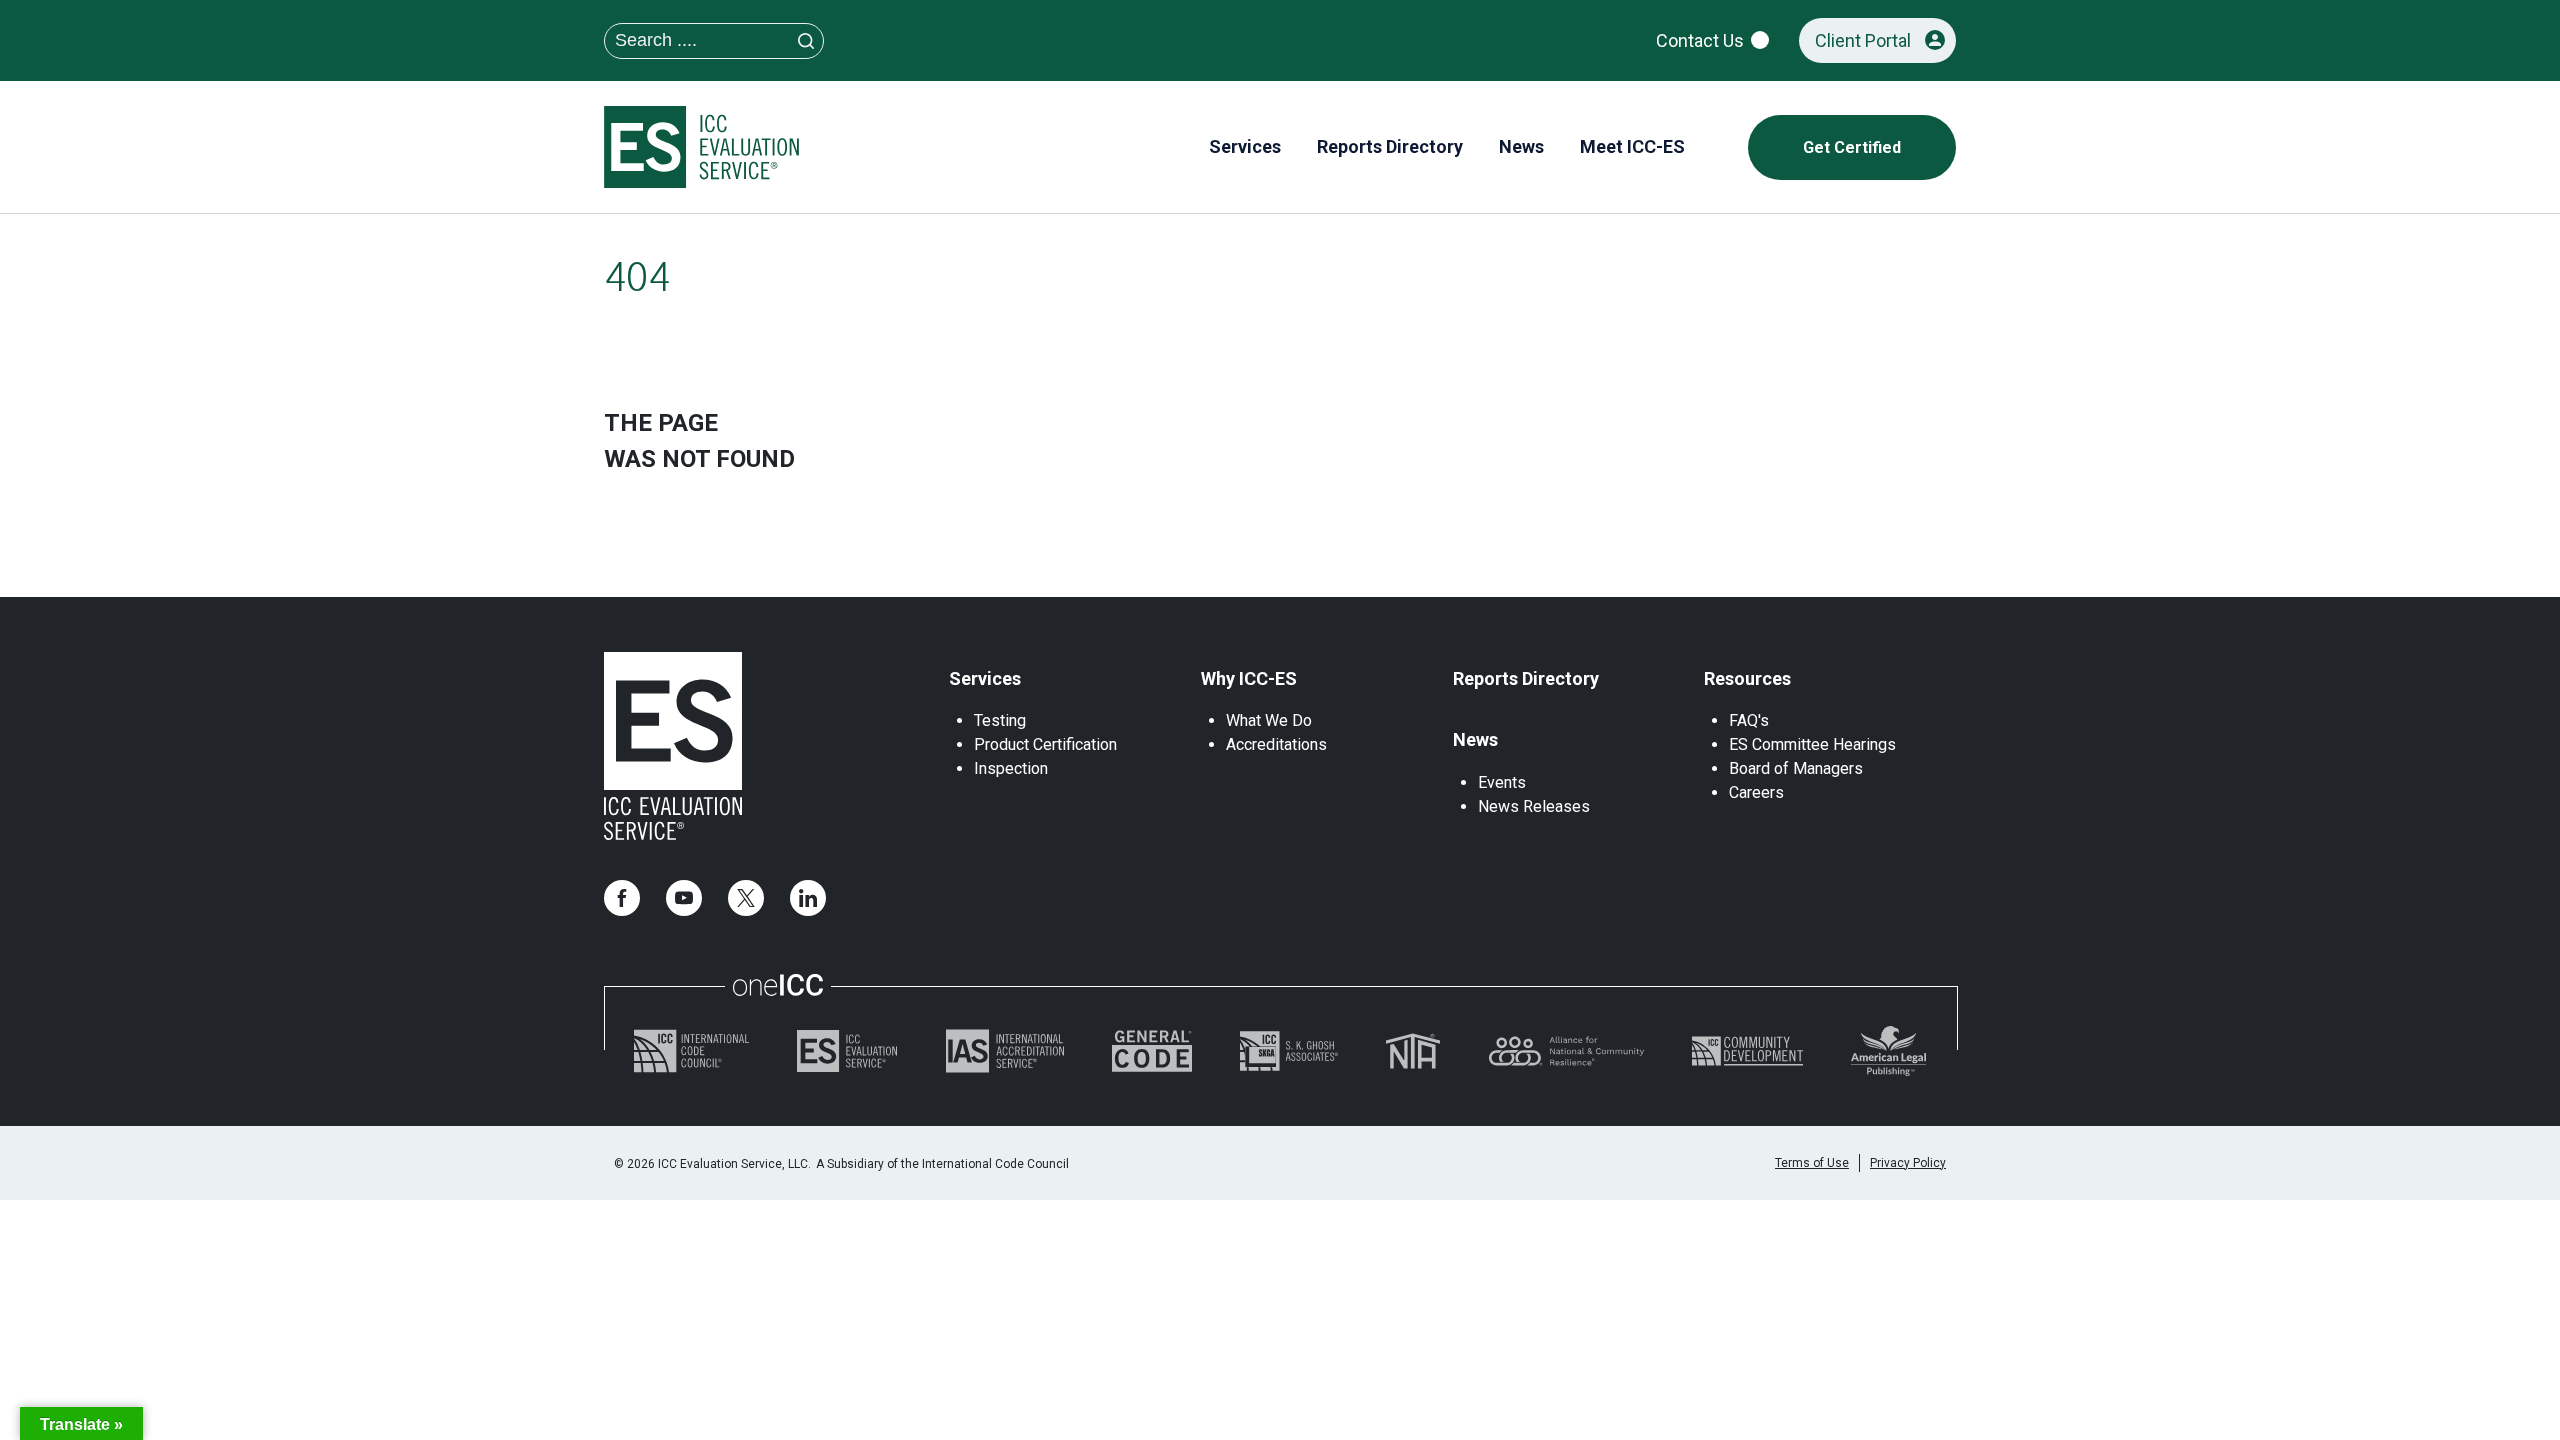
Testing (1000, 720)
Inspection (1011, 768)
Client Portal (1863, 40)
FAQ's (1749, 720)
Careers (1756, 792)
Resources (1747, 678)
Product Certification (1045, 744)
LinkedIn (808, 898)
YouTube (684, 898)
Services (985, 678)
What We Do (1269, 720)
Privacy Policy (1908, 1163)
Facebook (622, 898)
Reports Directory (1526, 678)
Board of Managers (1796, 768)
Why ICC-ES (1249, 678)
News (1475, 739)
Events (1502, 782)
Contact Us (1700, 40)
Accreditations (1276, 744)
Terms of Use (1812, 1163)
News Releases (1534, 806)
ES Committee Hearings (1812, 744)
